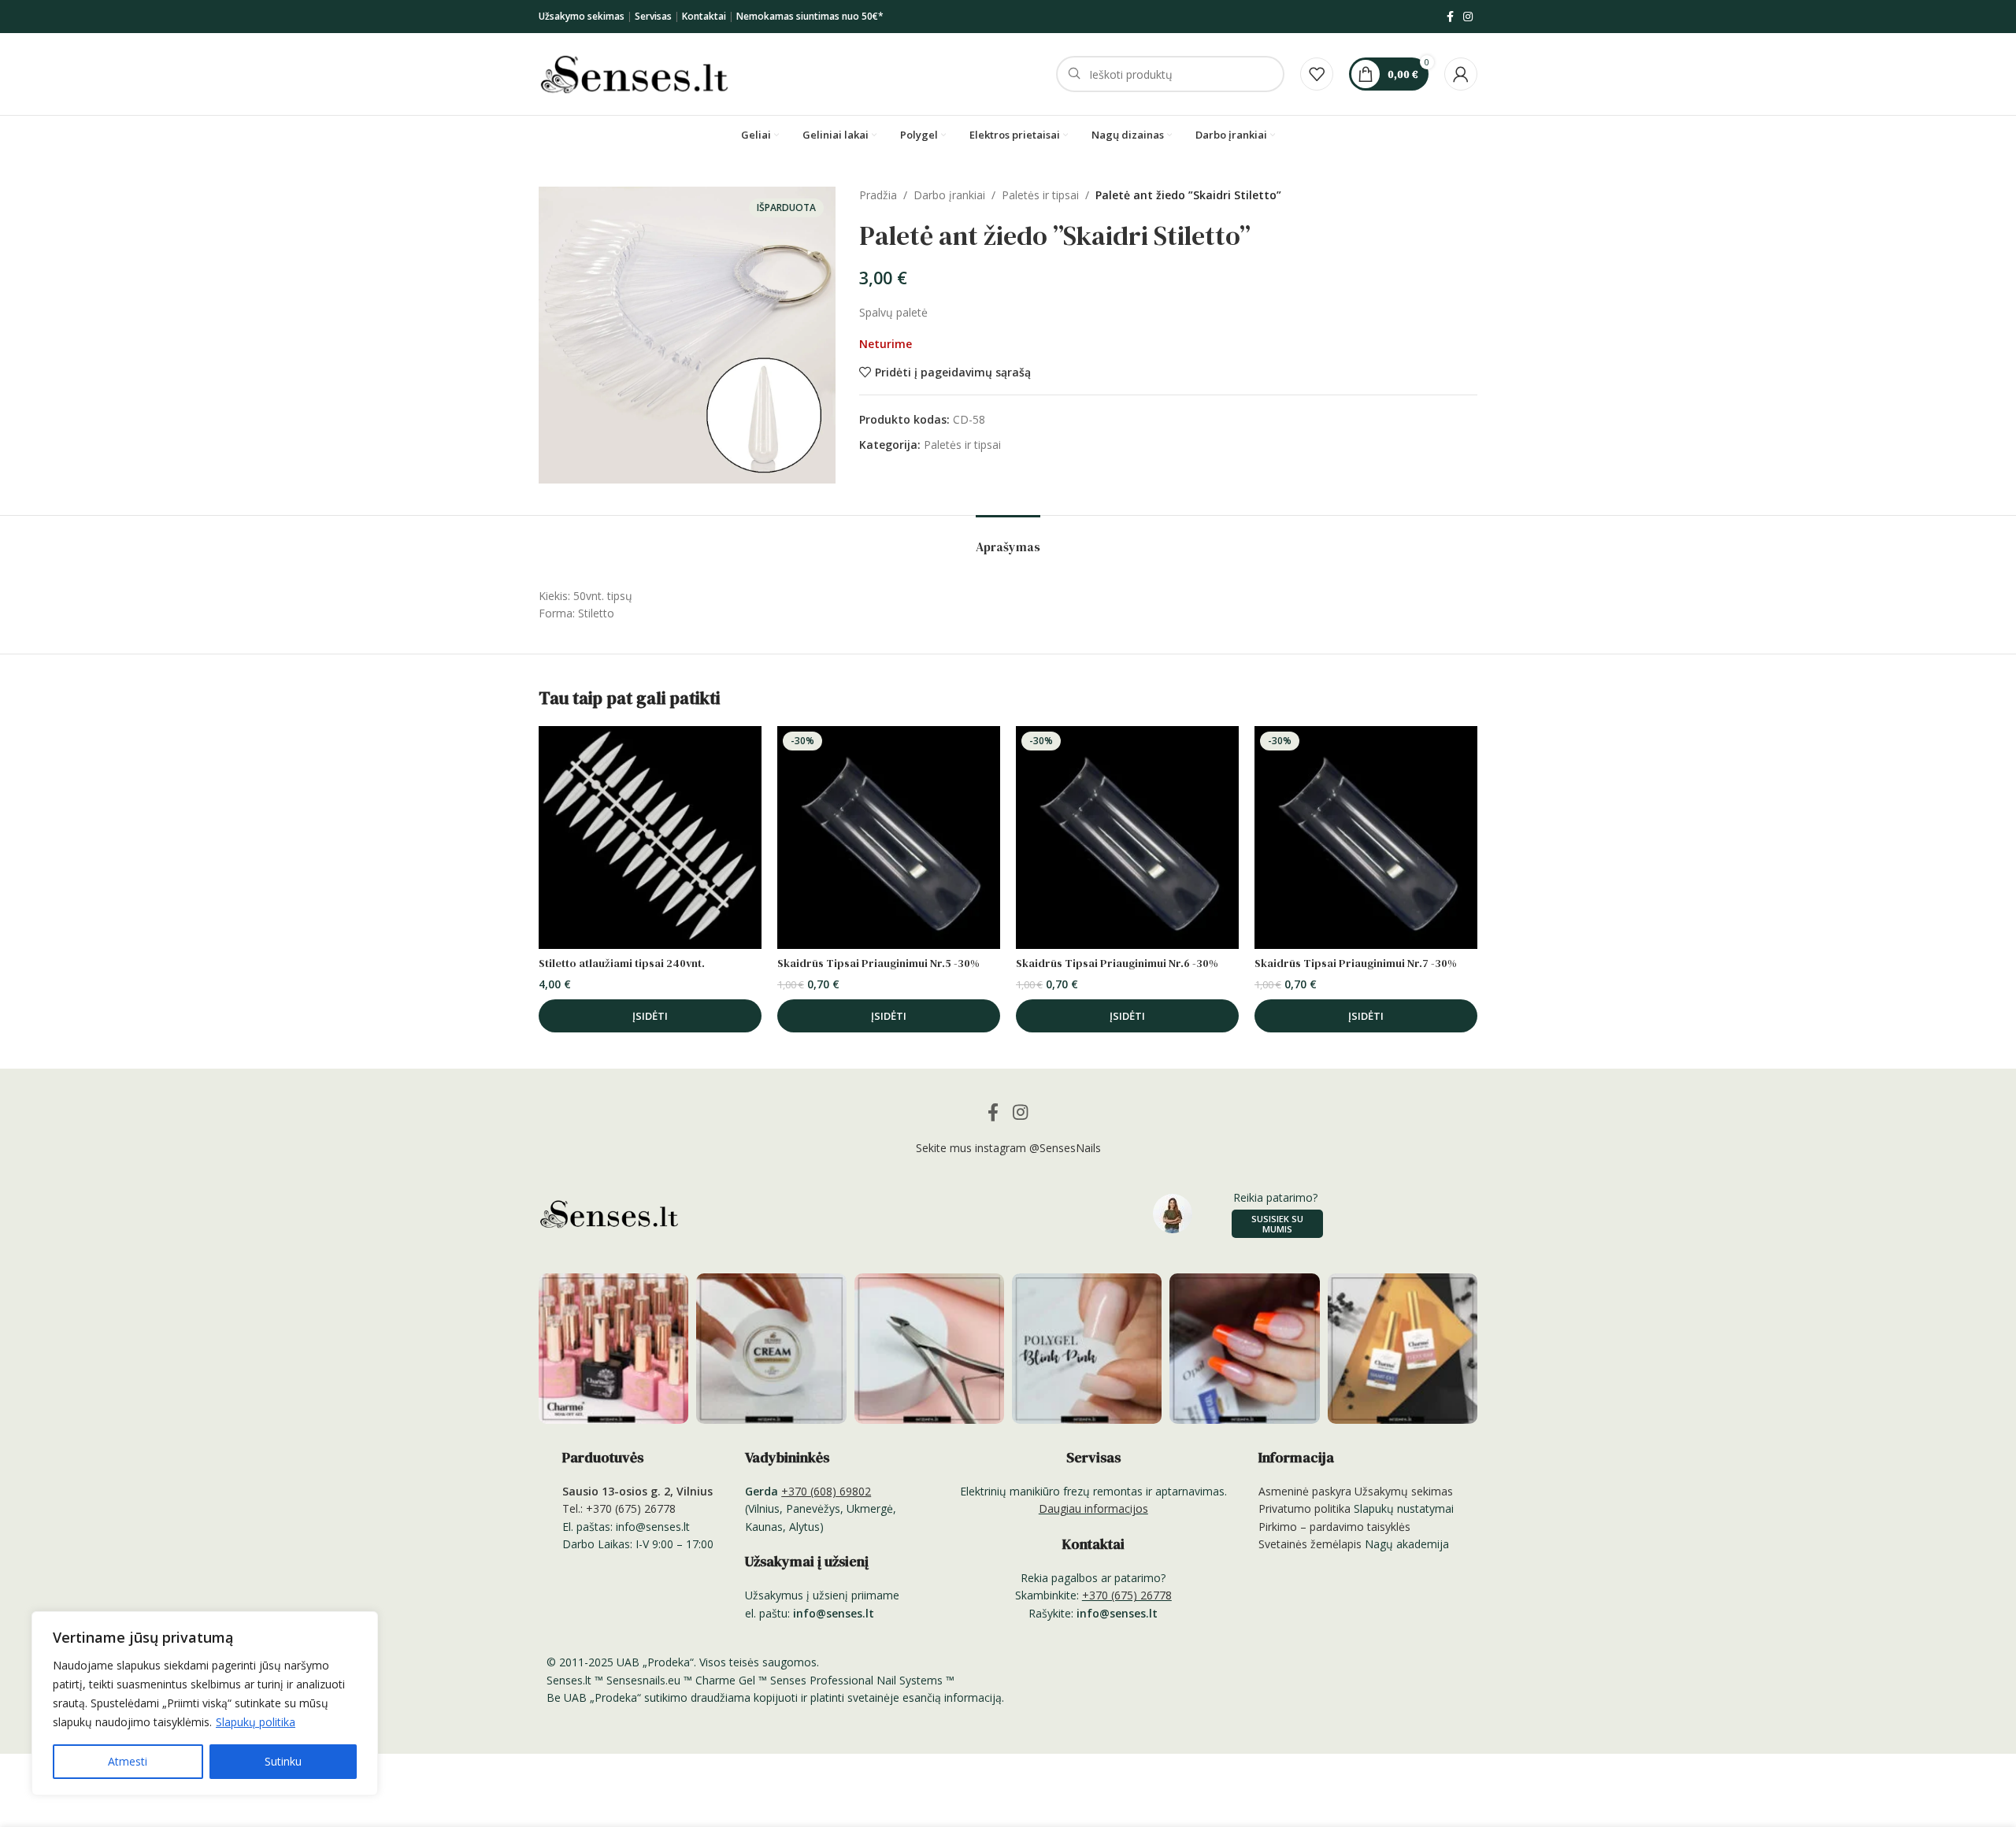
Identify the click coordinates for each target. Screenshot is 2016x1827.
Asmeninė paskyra (1305, 1491)
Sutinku (283, 1761)
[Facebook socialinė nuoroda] (1450, 17)
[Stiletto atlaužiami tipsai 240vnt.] (650, 838)
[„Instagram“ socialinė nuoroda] (1468, 17)
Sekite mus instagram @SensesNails (1008, 1148)
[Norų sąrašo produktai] (1317, 74)
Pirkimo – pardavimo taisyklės (1334, 1527)
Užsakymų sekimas (1404, 1491)
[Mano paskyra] (1461, 74)
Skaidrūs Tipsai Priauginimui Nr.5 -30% (878, 963)
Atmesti (128, 1761)
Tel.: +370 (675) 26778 (619, 1508)
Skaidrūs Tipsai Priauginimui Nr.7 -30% (1356, 963)
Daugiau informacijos (1093, 1508)
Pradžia (878, 195)
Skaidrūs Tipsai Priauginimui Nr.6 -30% (1117, 963)
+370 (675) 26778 (1127, 1595)
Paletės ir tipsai (1040, 195)
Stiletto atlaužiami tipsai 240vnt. (622, 963)
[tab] (1008, 539)
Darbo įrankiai (949, 195)
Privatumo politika (1304, 1508)
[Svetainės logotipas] (634, 73)
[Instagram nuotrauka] (613, 1348)
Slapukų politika (256, 1722)
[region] (205, 1703)
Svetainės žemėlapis (1310, 1544)
